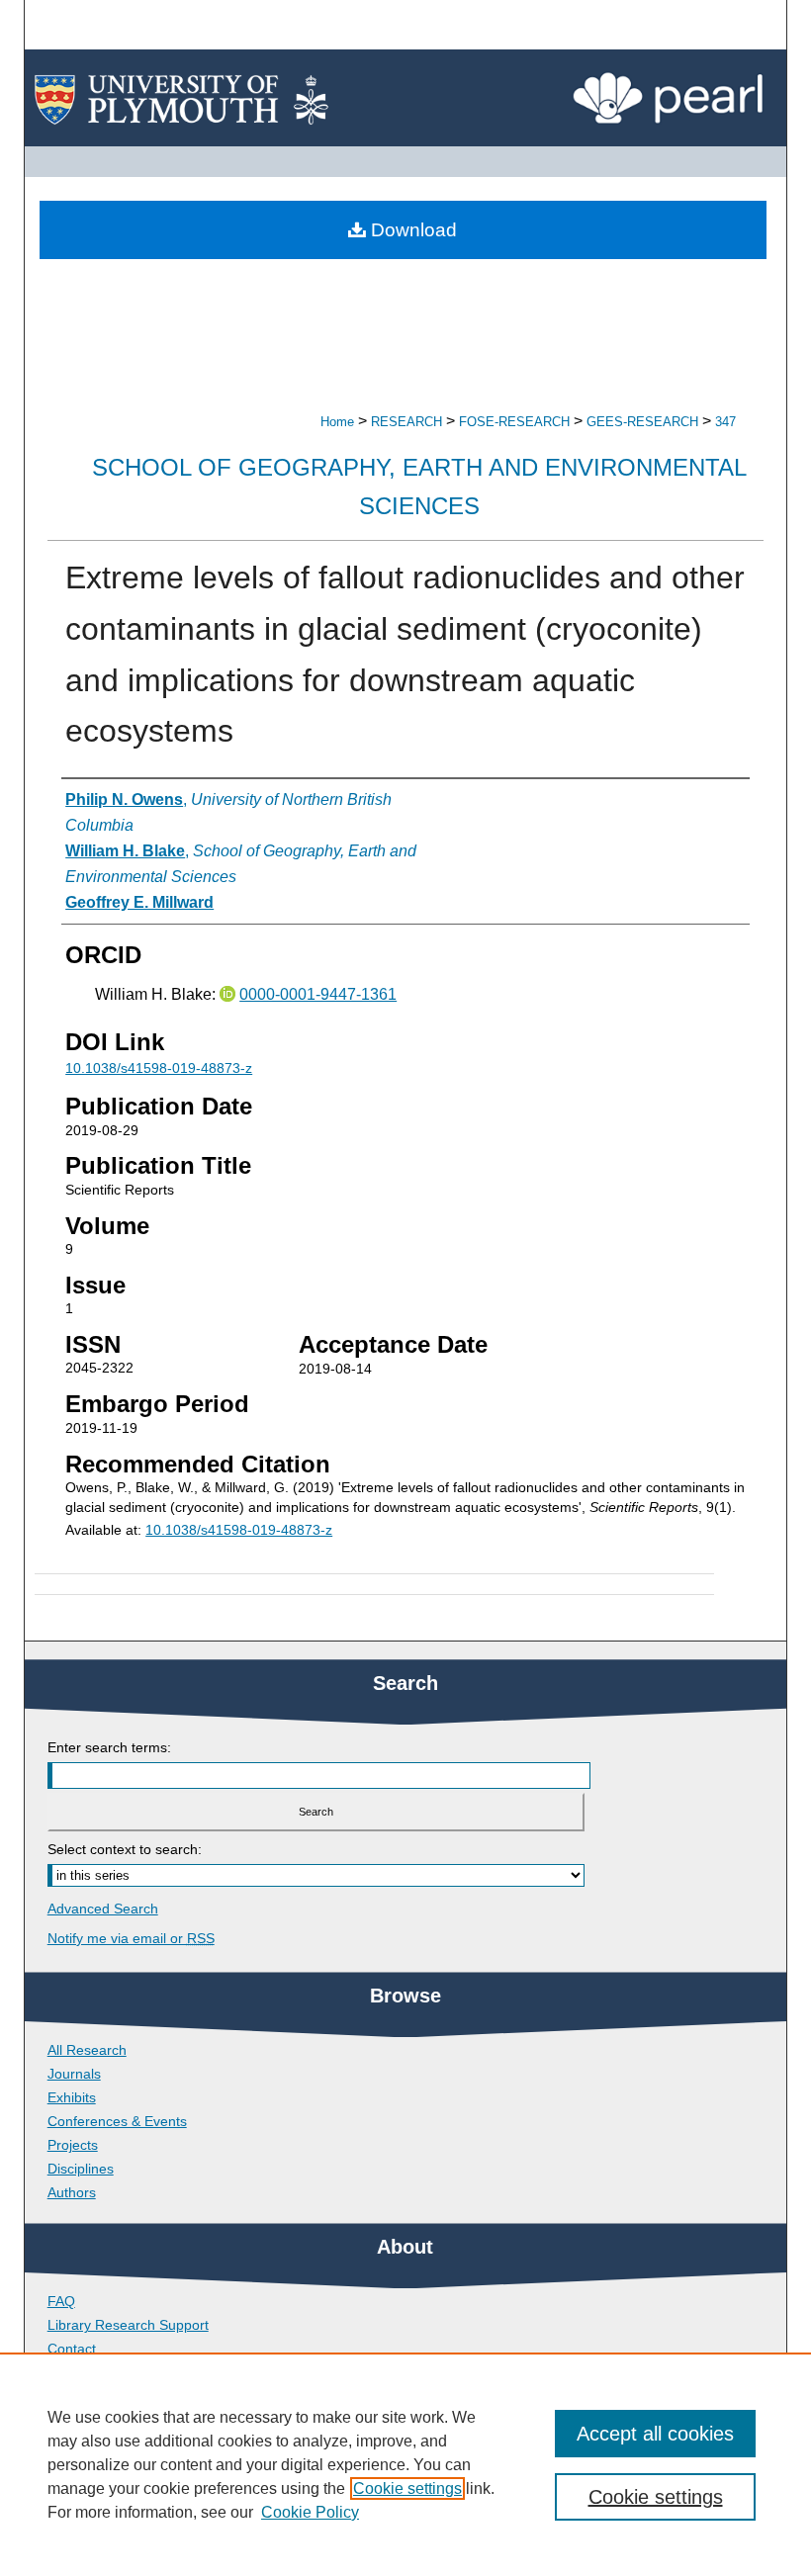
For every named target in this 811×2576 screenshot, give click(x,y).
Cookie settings (407, 2488)
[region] (405, 2464)
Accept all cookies (655, 2434)
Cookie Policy (310, 2512)
